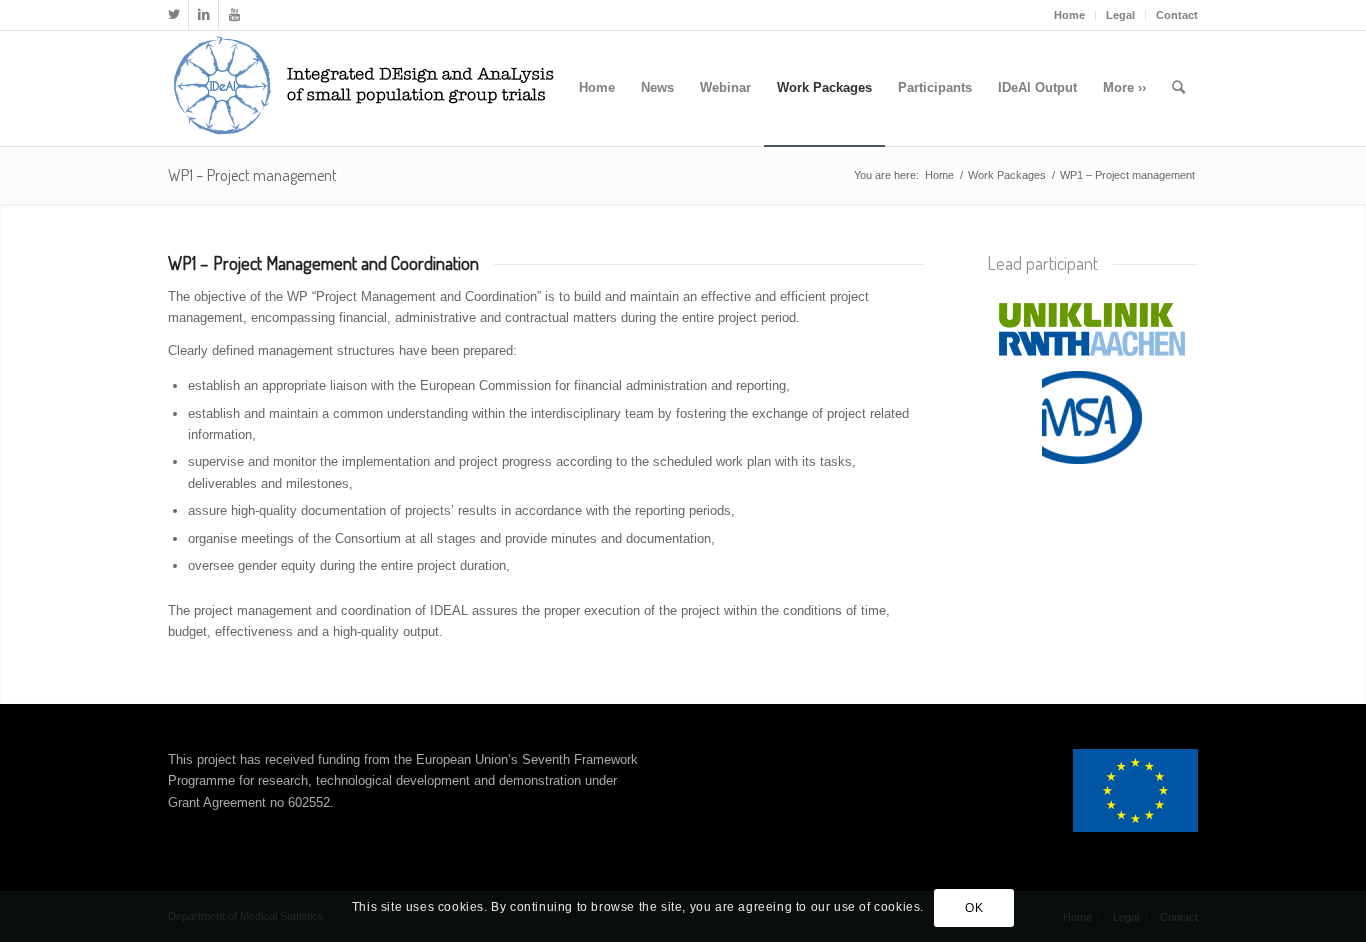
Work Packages (1007, 175)
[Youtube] (234, 15)
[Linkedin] (203, 15)
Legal (1120, 15)
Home (1069, 15)
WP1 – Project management (252, 175)
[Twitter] (173, 15)
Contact (1177, 15)
